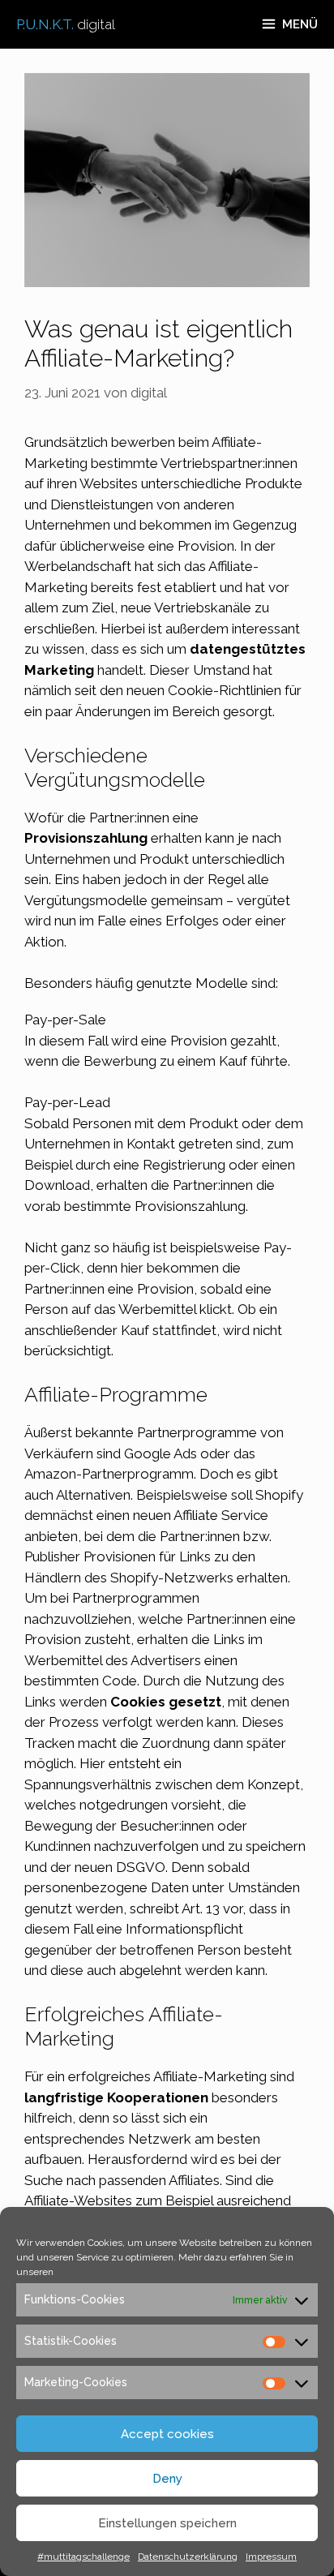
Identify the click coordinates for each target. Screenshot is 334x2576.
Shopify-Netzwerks (172, 1578)
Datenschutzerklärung (188, 2557)
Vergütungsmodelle (86, 900)
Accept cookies (167, 2434)
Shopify (279, 1495)
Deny (167, 2479)
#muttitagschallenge (83, 2557)
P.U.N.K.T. (66, 24)
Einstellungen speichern (167, 2523)
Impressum (271, 2557)
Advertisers (166, 1660)
